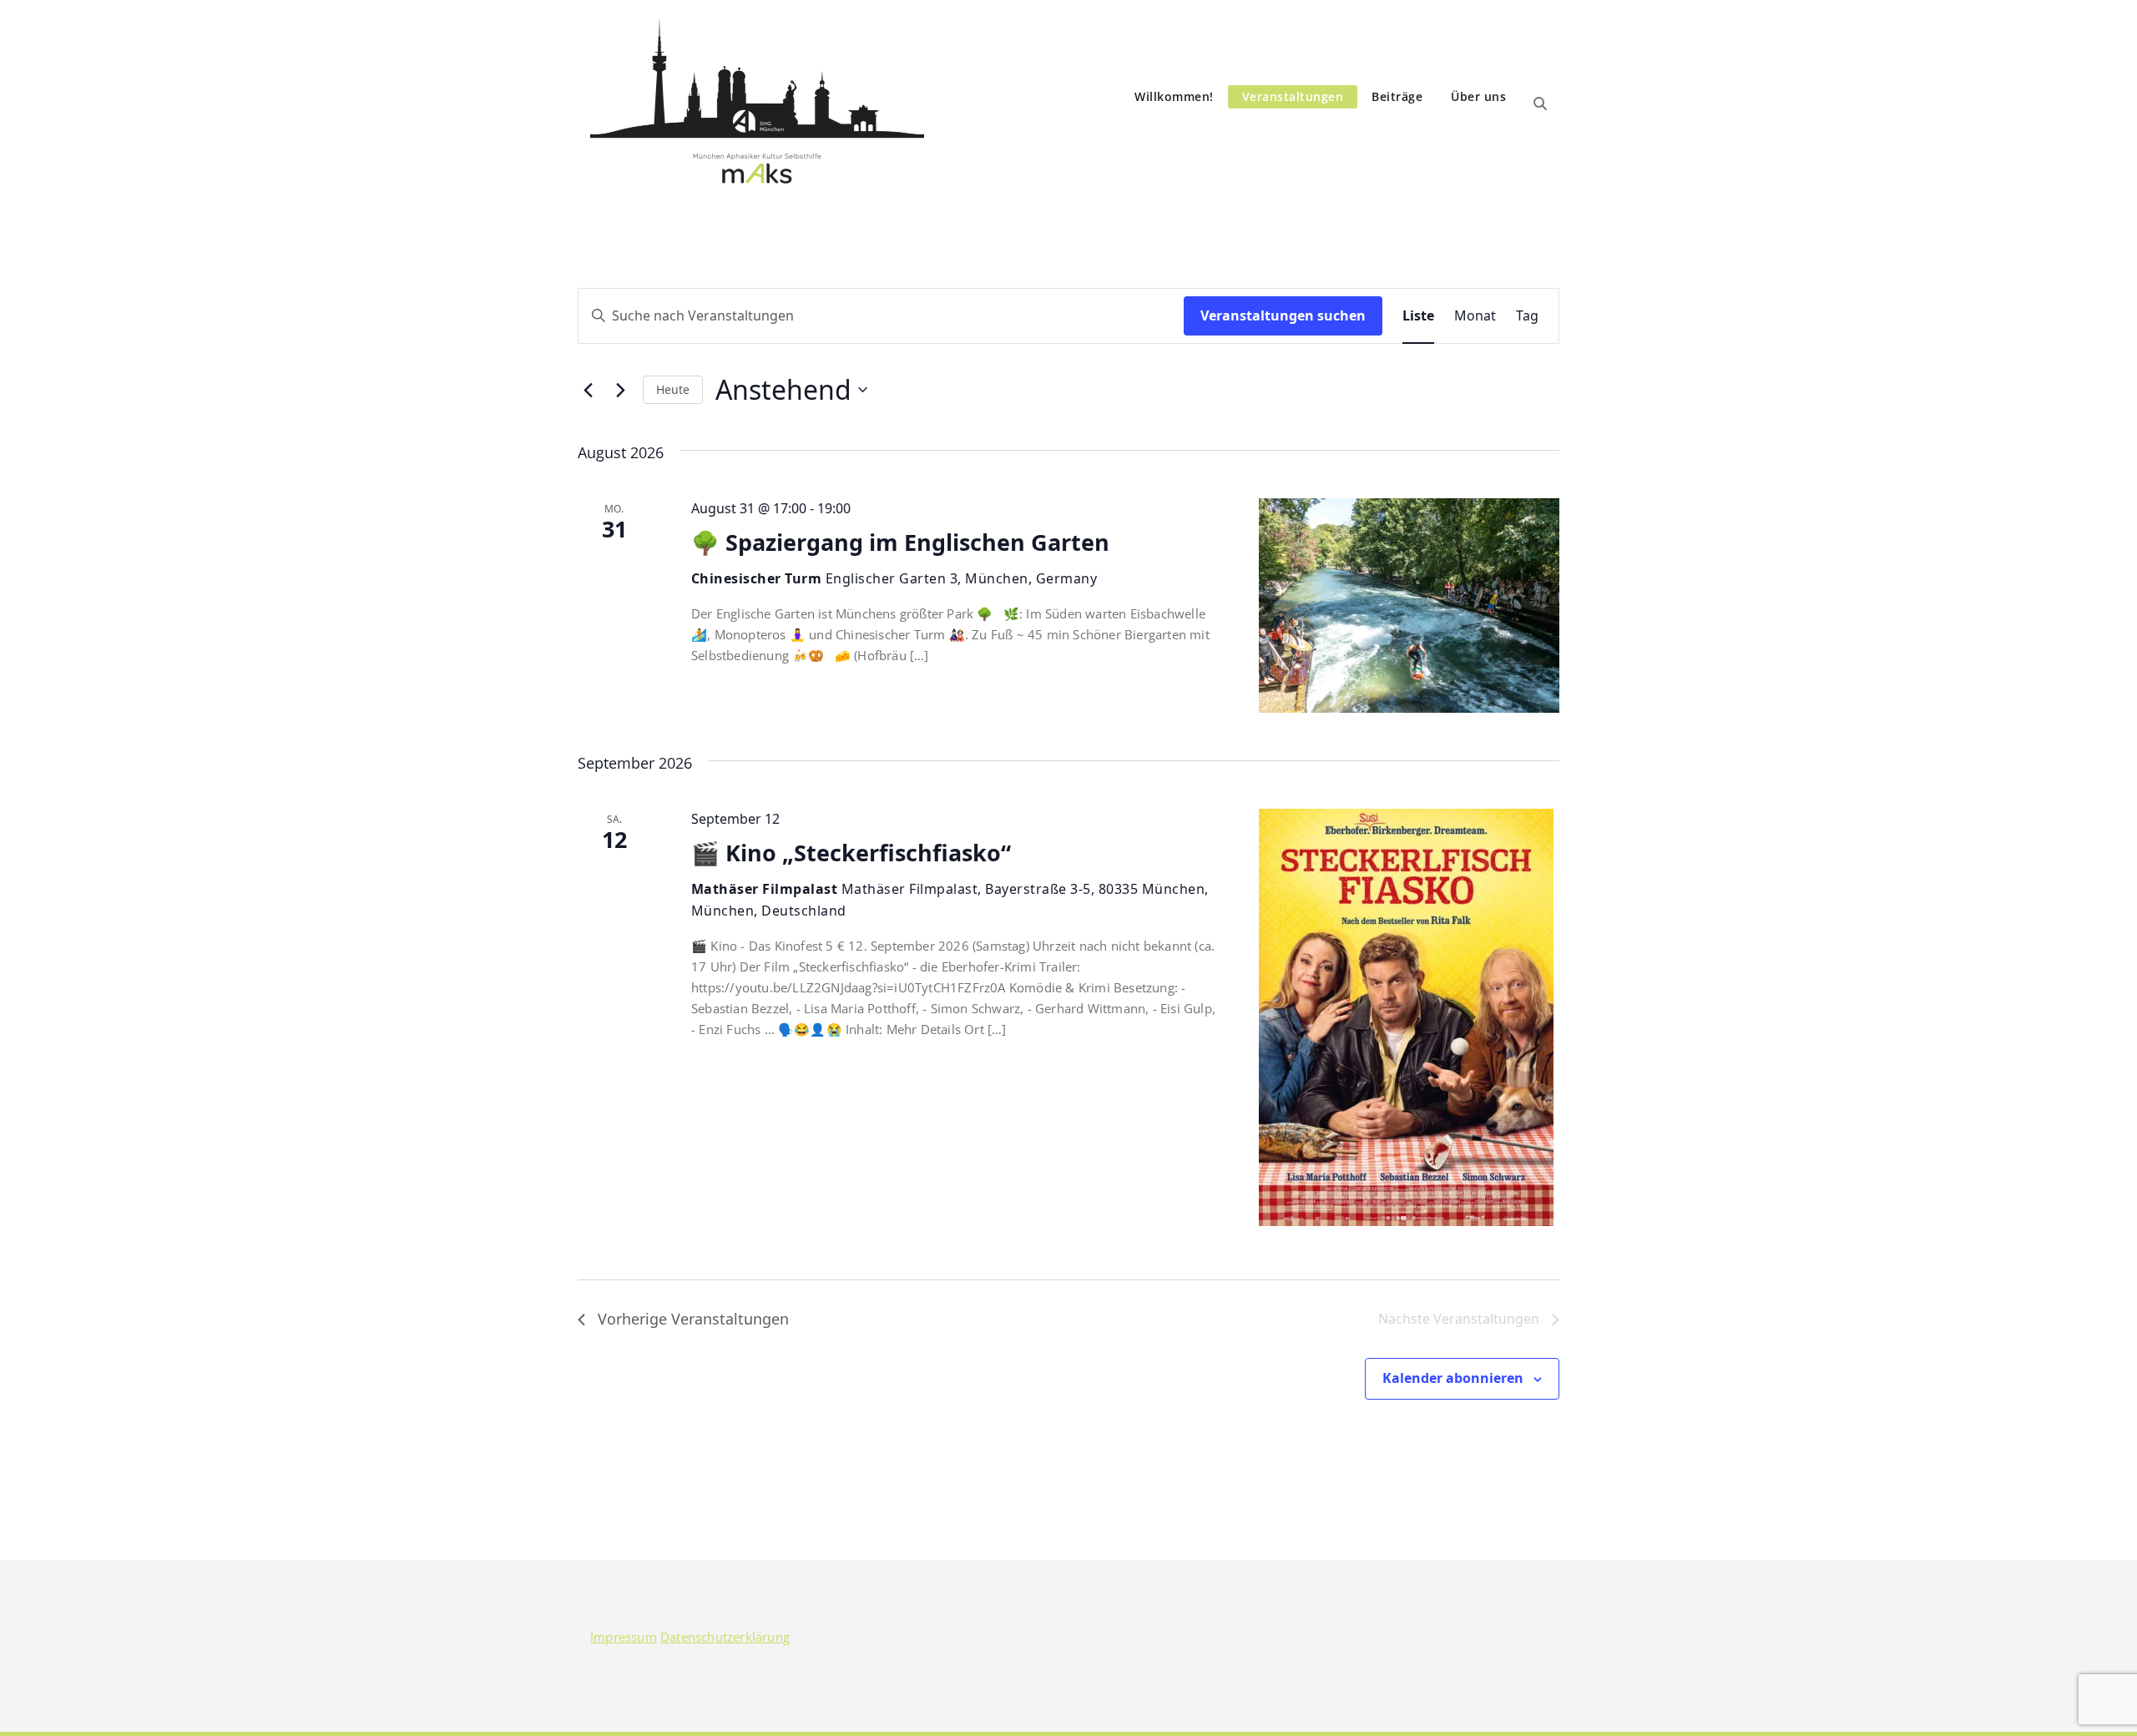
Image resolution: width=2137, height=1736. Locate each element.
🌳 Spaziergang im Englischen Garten (900, 542)
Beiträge (1397, 96)
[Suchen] (1540, 103)
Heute (673, 389)
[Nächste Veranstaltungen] (620, 390)
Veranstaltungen (1293, 96)
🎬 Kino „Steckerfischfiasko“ (851, 853)
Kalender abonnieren (1453, 1378)
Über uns (1478, 96)
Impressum (624, 1637)
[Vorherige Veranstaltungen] (588, 390)
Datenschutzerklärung (725, 1637)
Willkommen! (1174, 96)
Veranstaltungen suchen (1283, 315)
